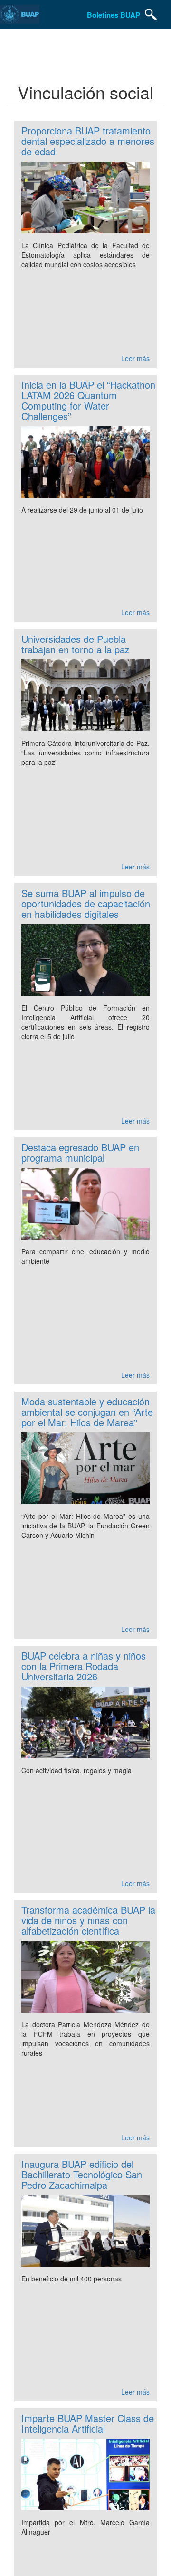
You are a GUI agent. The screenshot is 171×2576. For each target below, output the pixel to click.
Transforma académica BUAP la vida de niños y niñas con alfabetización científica (88, 1920)
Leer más (135, 358)
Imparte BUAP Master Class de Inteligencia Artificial (88, 2423)
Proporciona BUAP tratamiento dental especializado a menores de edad (88, 141)
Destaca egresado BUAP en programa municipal (80, 1152)
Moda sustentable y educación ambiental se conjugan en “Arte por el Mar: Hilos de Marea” (87, 1412)
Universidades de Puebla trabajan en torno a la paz (76, 644)
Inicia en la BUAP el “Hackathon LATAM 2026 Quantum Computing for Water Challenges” (88, 400)
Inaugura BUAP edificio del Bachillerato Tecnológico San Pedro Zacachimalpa (82, 2174)
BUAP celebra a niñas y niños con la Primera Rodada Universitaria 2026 (84, 1666)
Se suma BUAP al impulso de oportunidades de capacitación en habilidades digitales (86, 903)
